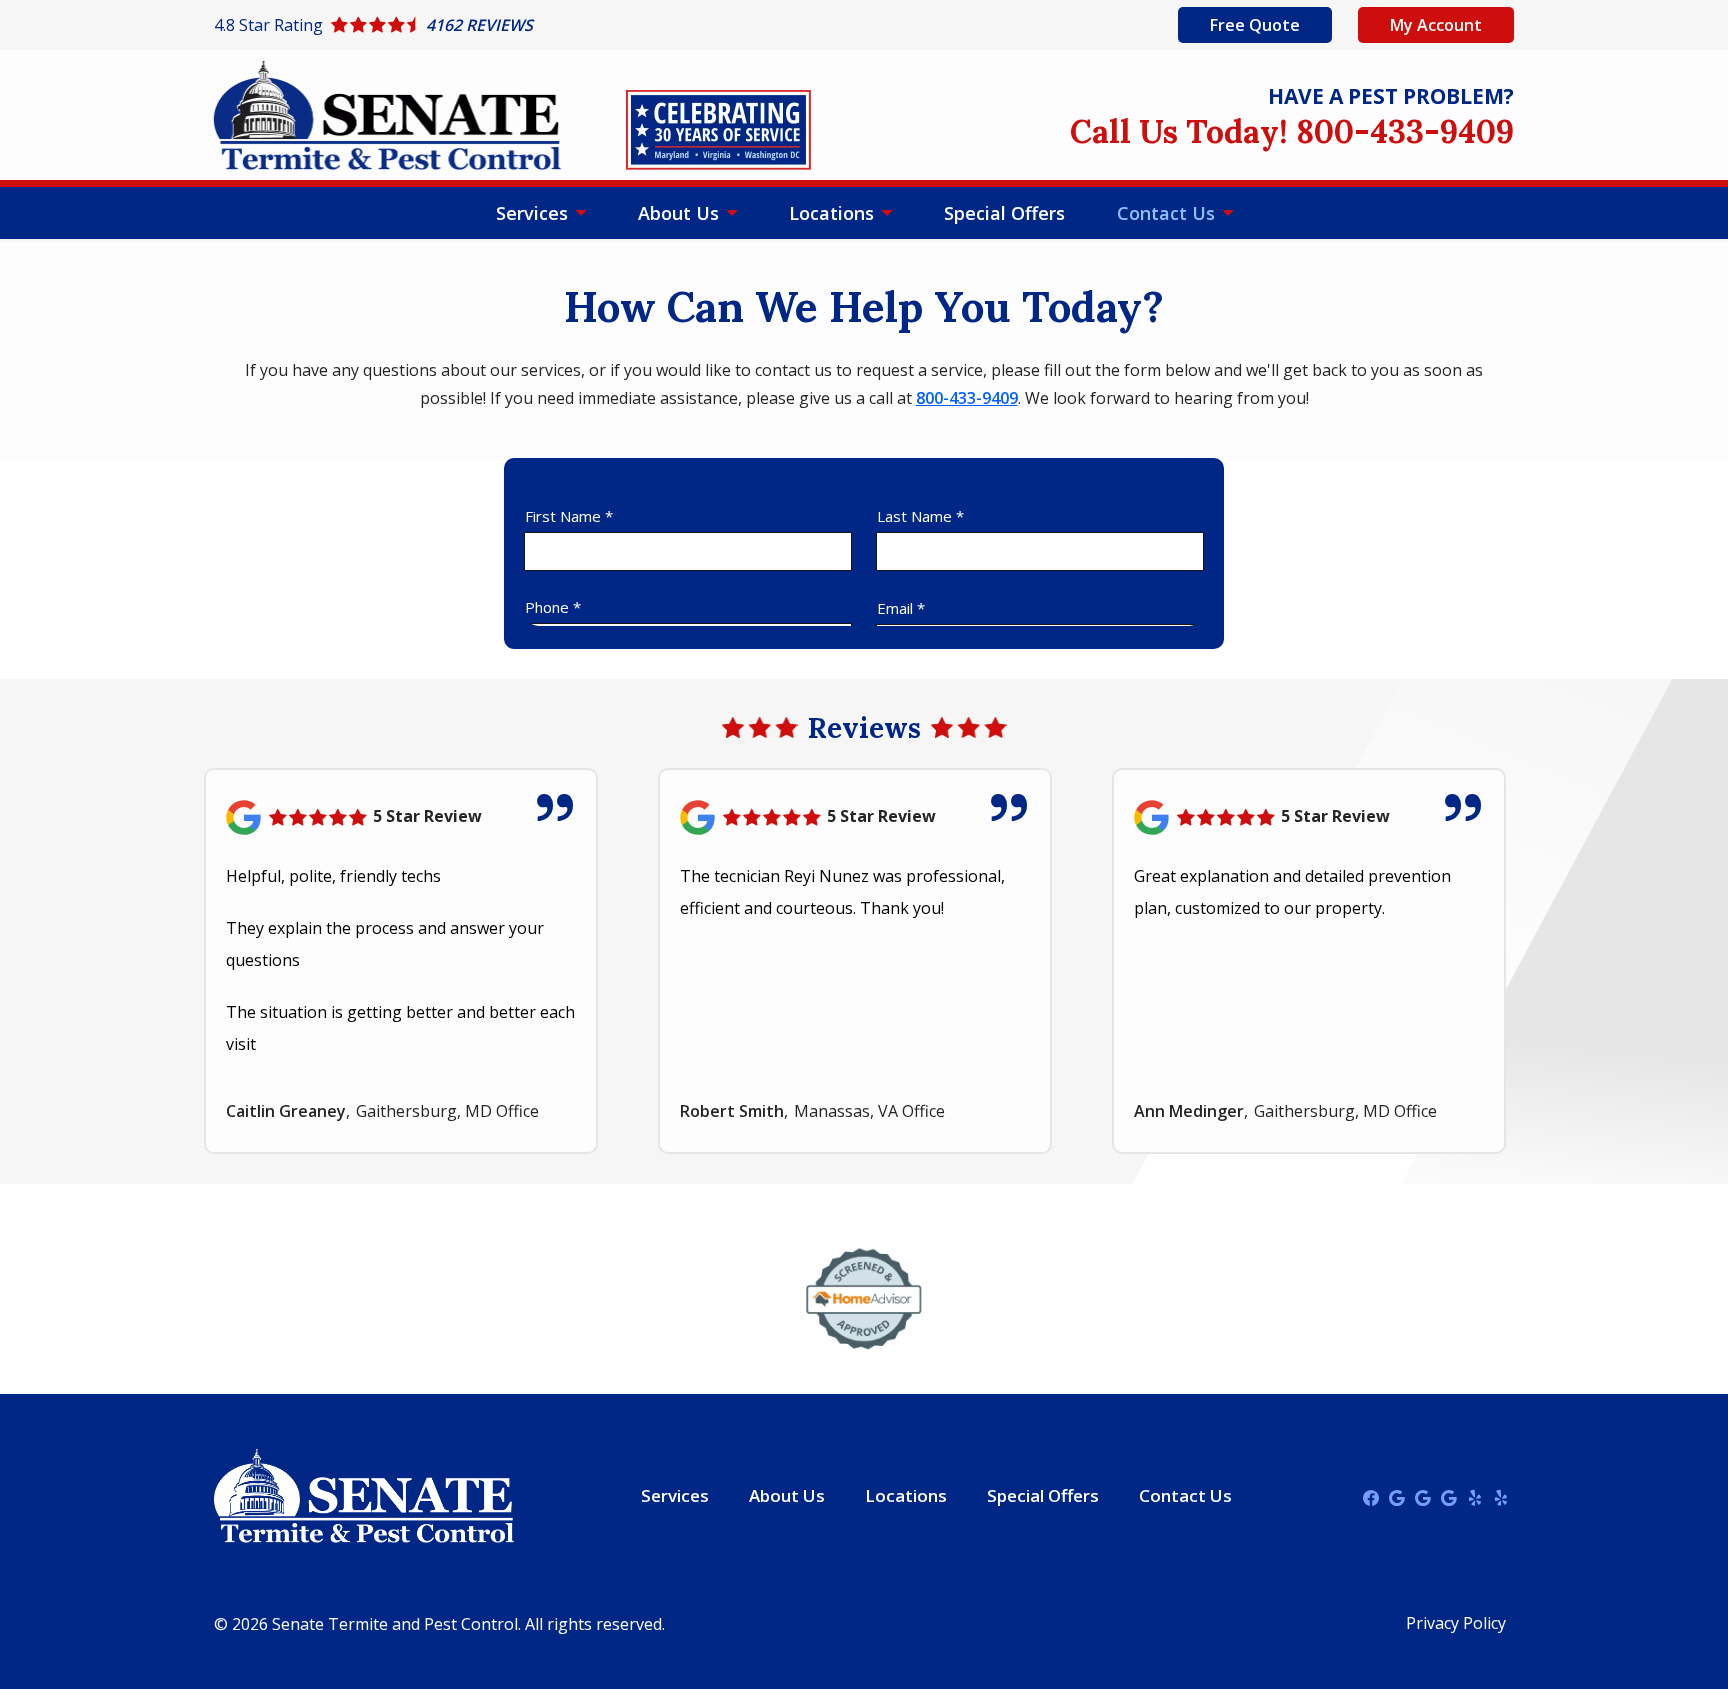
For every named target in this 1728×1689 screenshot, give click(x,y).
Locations (834, 213)
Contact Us (1168, 213)
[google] (1397, 1496)
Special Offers (1004, 213)
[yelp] (1475, 1496)
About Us (681, 213)
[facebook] (1371, 1496)
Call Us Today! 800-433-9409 (1292, 131)
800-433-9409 (967, 398)
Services (534, 213)
